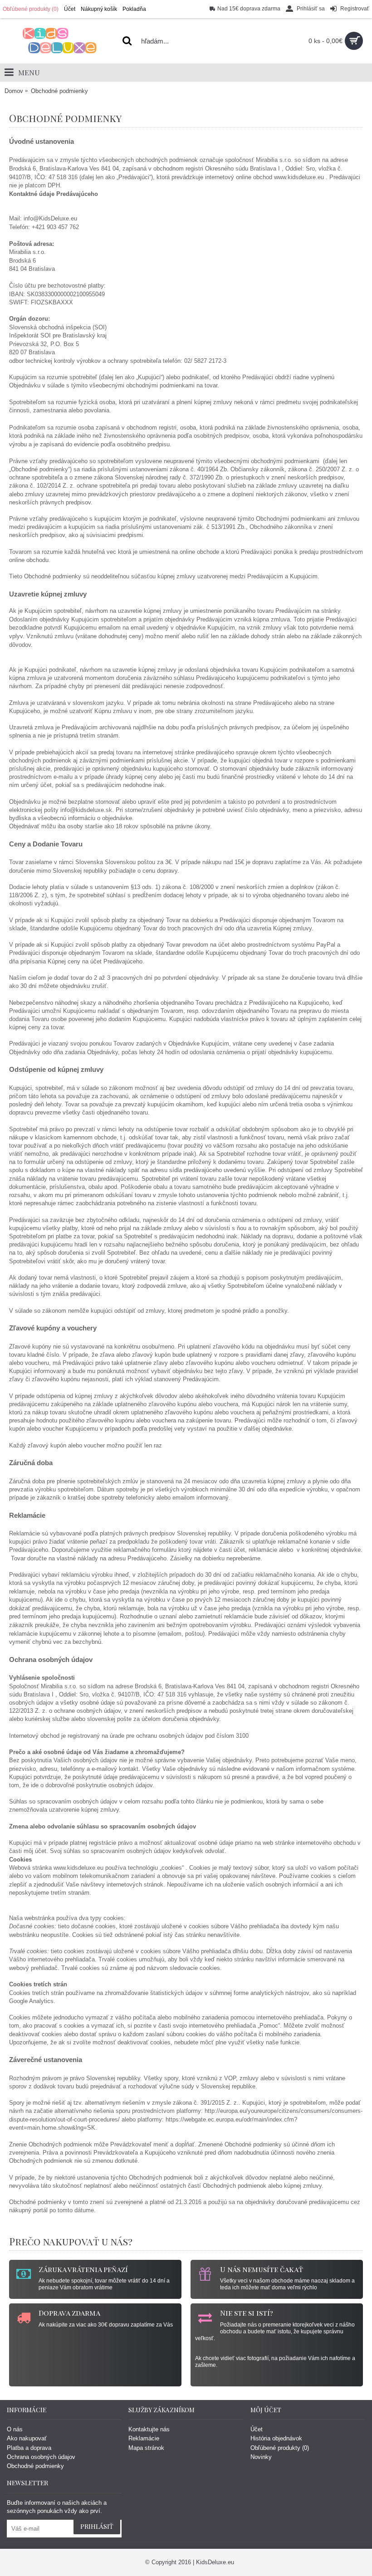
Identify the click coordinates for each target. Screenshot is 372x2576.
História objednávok (276, 2438)
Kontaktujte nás (149, 2429)
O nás (15, 2429)
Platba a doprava (29, 2448)
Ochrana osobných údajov (41, 2457)
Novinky (261, 2457)
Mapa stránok (146, 2448)
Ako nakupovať (27, 2438)
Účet (257, 2429)
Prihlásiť (97, 2526)
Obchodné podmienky (35, 2466)
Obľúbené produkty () (280, 2448)
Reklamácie (144, 2438)
